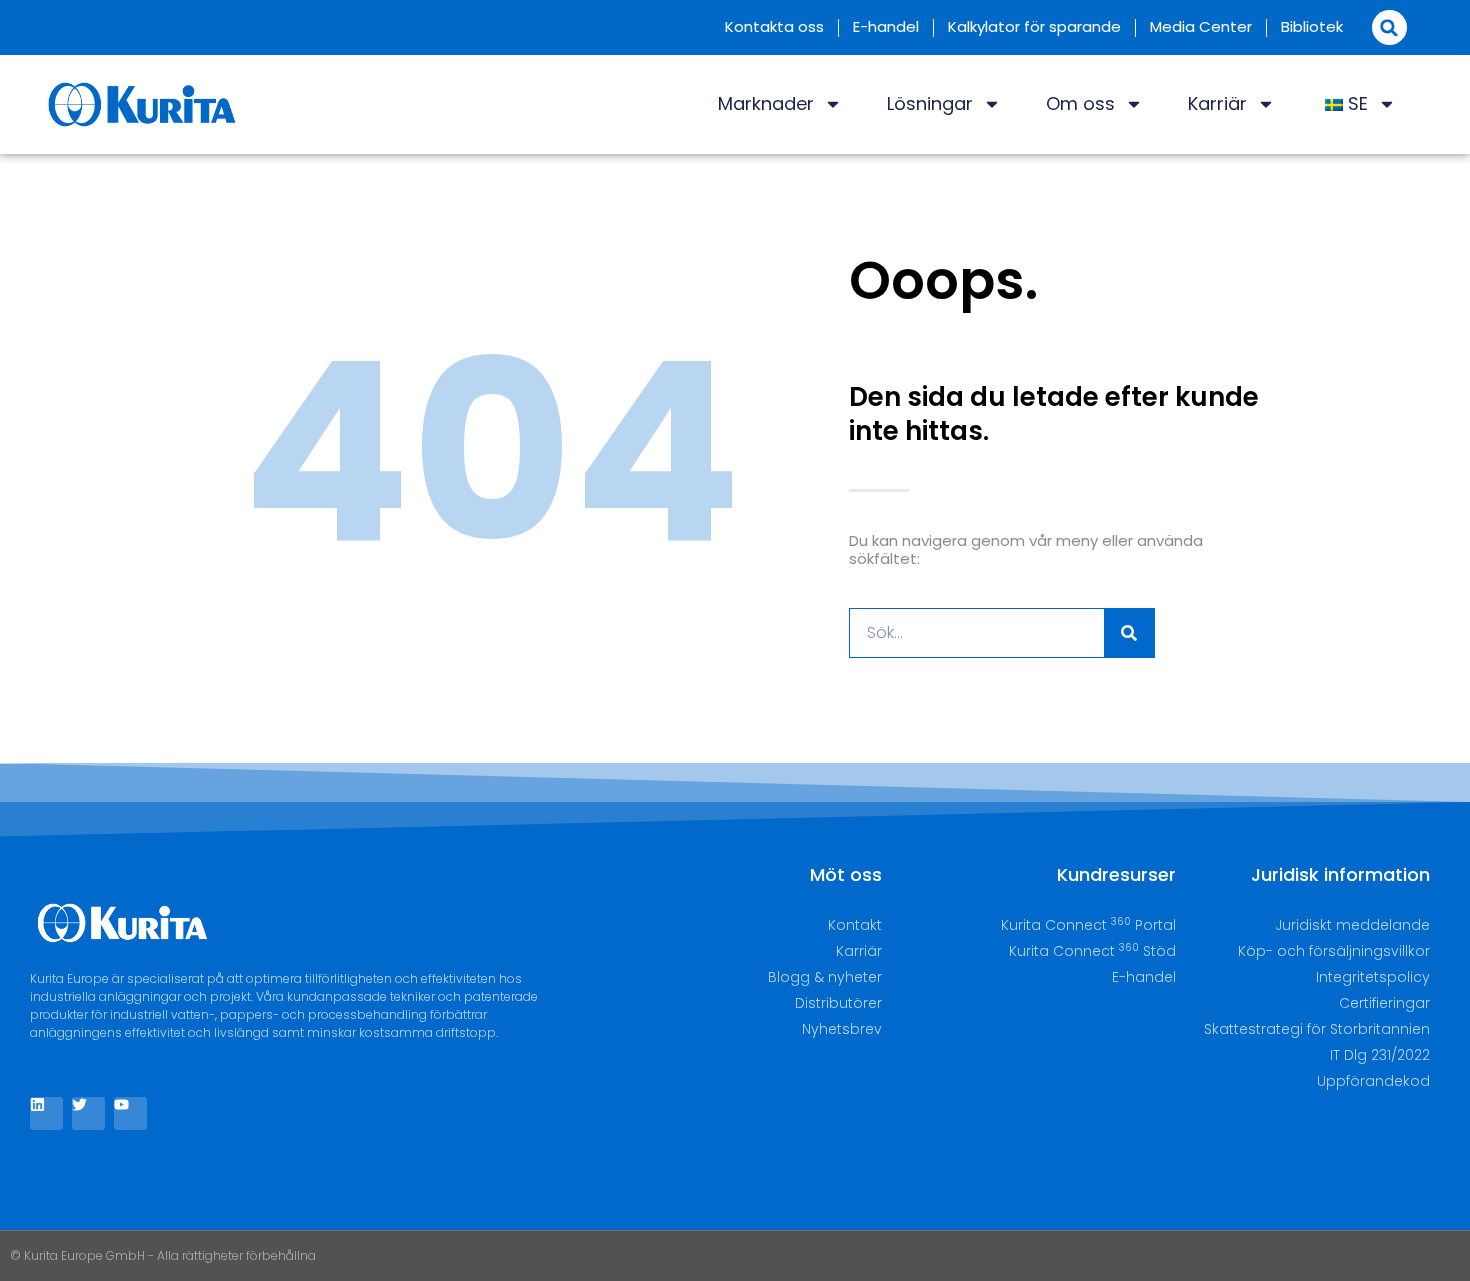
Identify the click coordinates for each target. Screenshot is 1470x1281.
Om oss (1080, 103)
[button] (1389, 27)
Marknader (766, 103)
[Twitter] (88, 1113)
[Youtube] (130, 1113)
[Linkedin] (46, 1113)
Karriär (1217, 103)
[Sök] (1129, 633)
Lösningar (930, 103)
